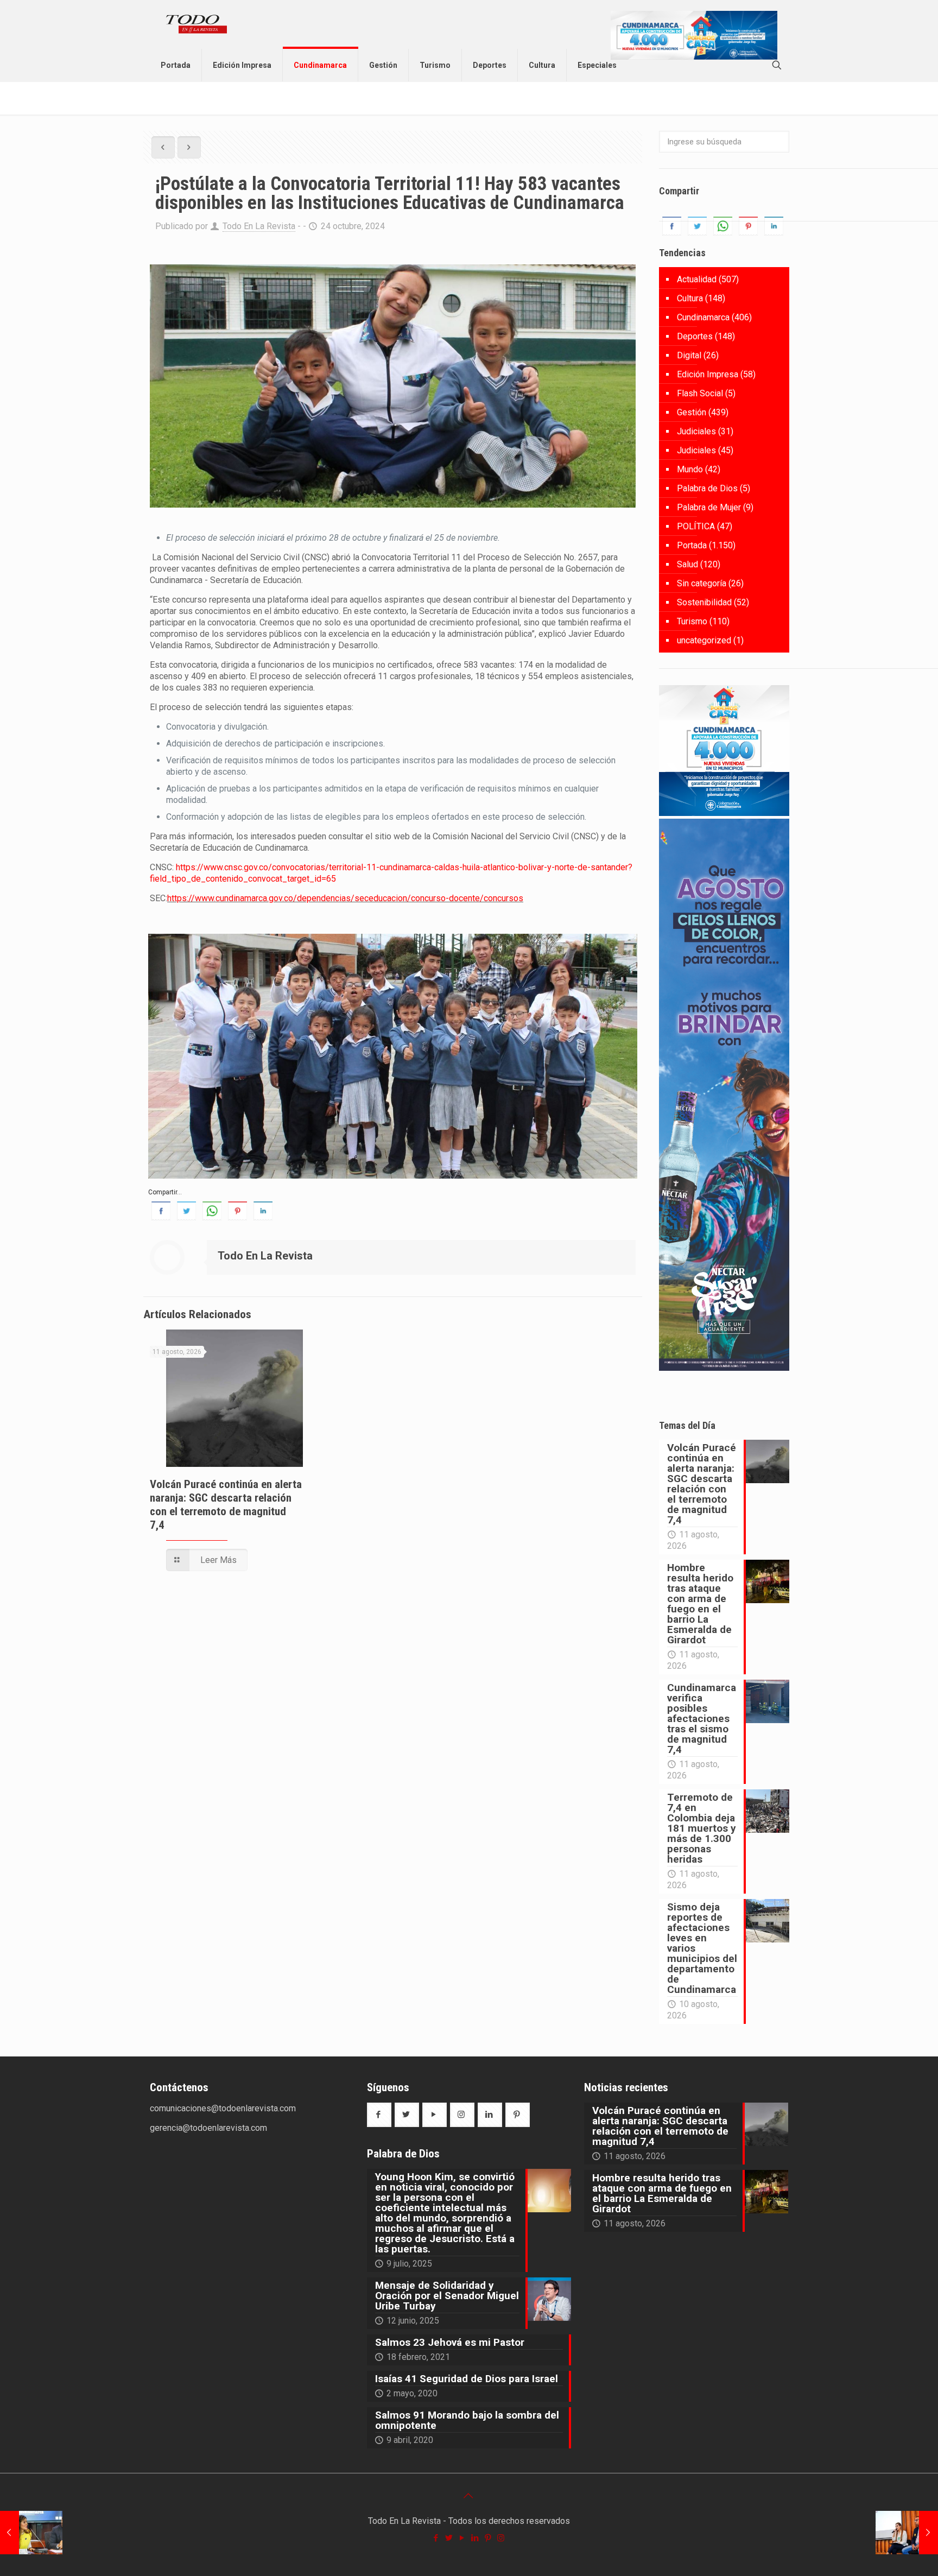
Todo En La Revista (259, 226)
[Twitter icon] (449, 2538)
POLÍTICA (696, 526)
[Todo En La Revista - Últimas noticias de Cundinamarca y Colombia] (197, 24)
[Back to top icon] (469, 2496)
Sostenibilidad (704, 602)
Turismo (692, 621)
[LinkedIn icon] (476, 2538)
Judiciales (696, 431)
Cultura (690, 298)
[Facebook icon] (436, 2538)
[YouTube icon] (462, 2538)
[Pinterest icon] (489, 2538)
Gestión (692, 412)
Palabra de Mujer (709, 507)
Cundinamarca (703, 317)
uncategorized (704, 640)
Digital (689, 355)
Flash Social (700, 393)
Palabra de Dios (707, 488)
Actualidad (697, 279)
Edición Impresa (708, 374)
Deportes (695, 336)
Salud (687, 564)
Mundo (690, 469)
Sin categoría (702, 583)
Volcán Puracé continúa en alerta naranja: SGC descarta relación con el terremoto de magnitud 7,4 (226, 1505)
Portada (692, 545)
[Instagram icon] (502, 2538)
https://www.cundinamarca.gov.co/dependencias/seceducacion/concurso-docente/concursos (345, 898)
